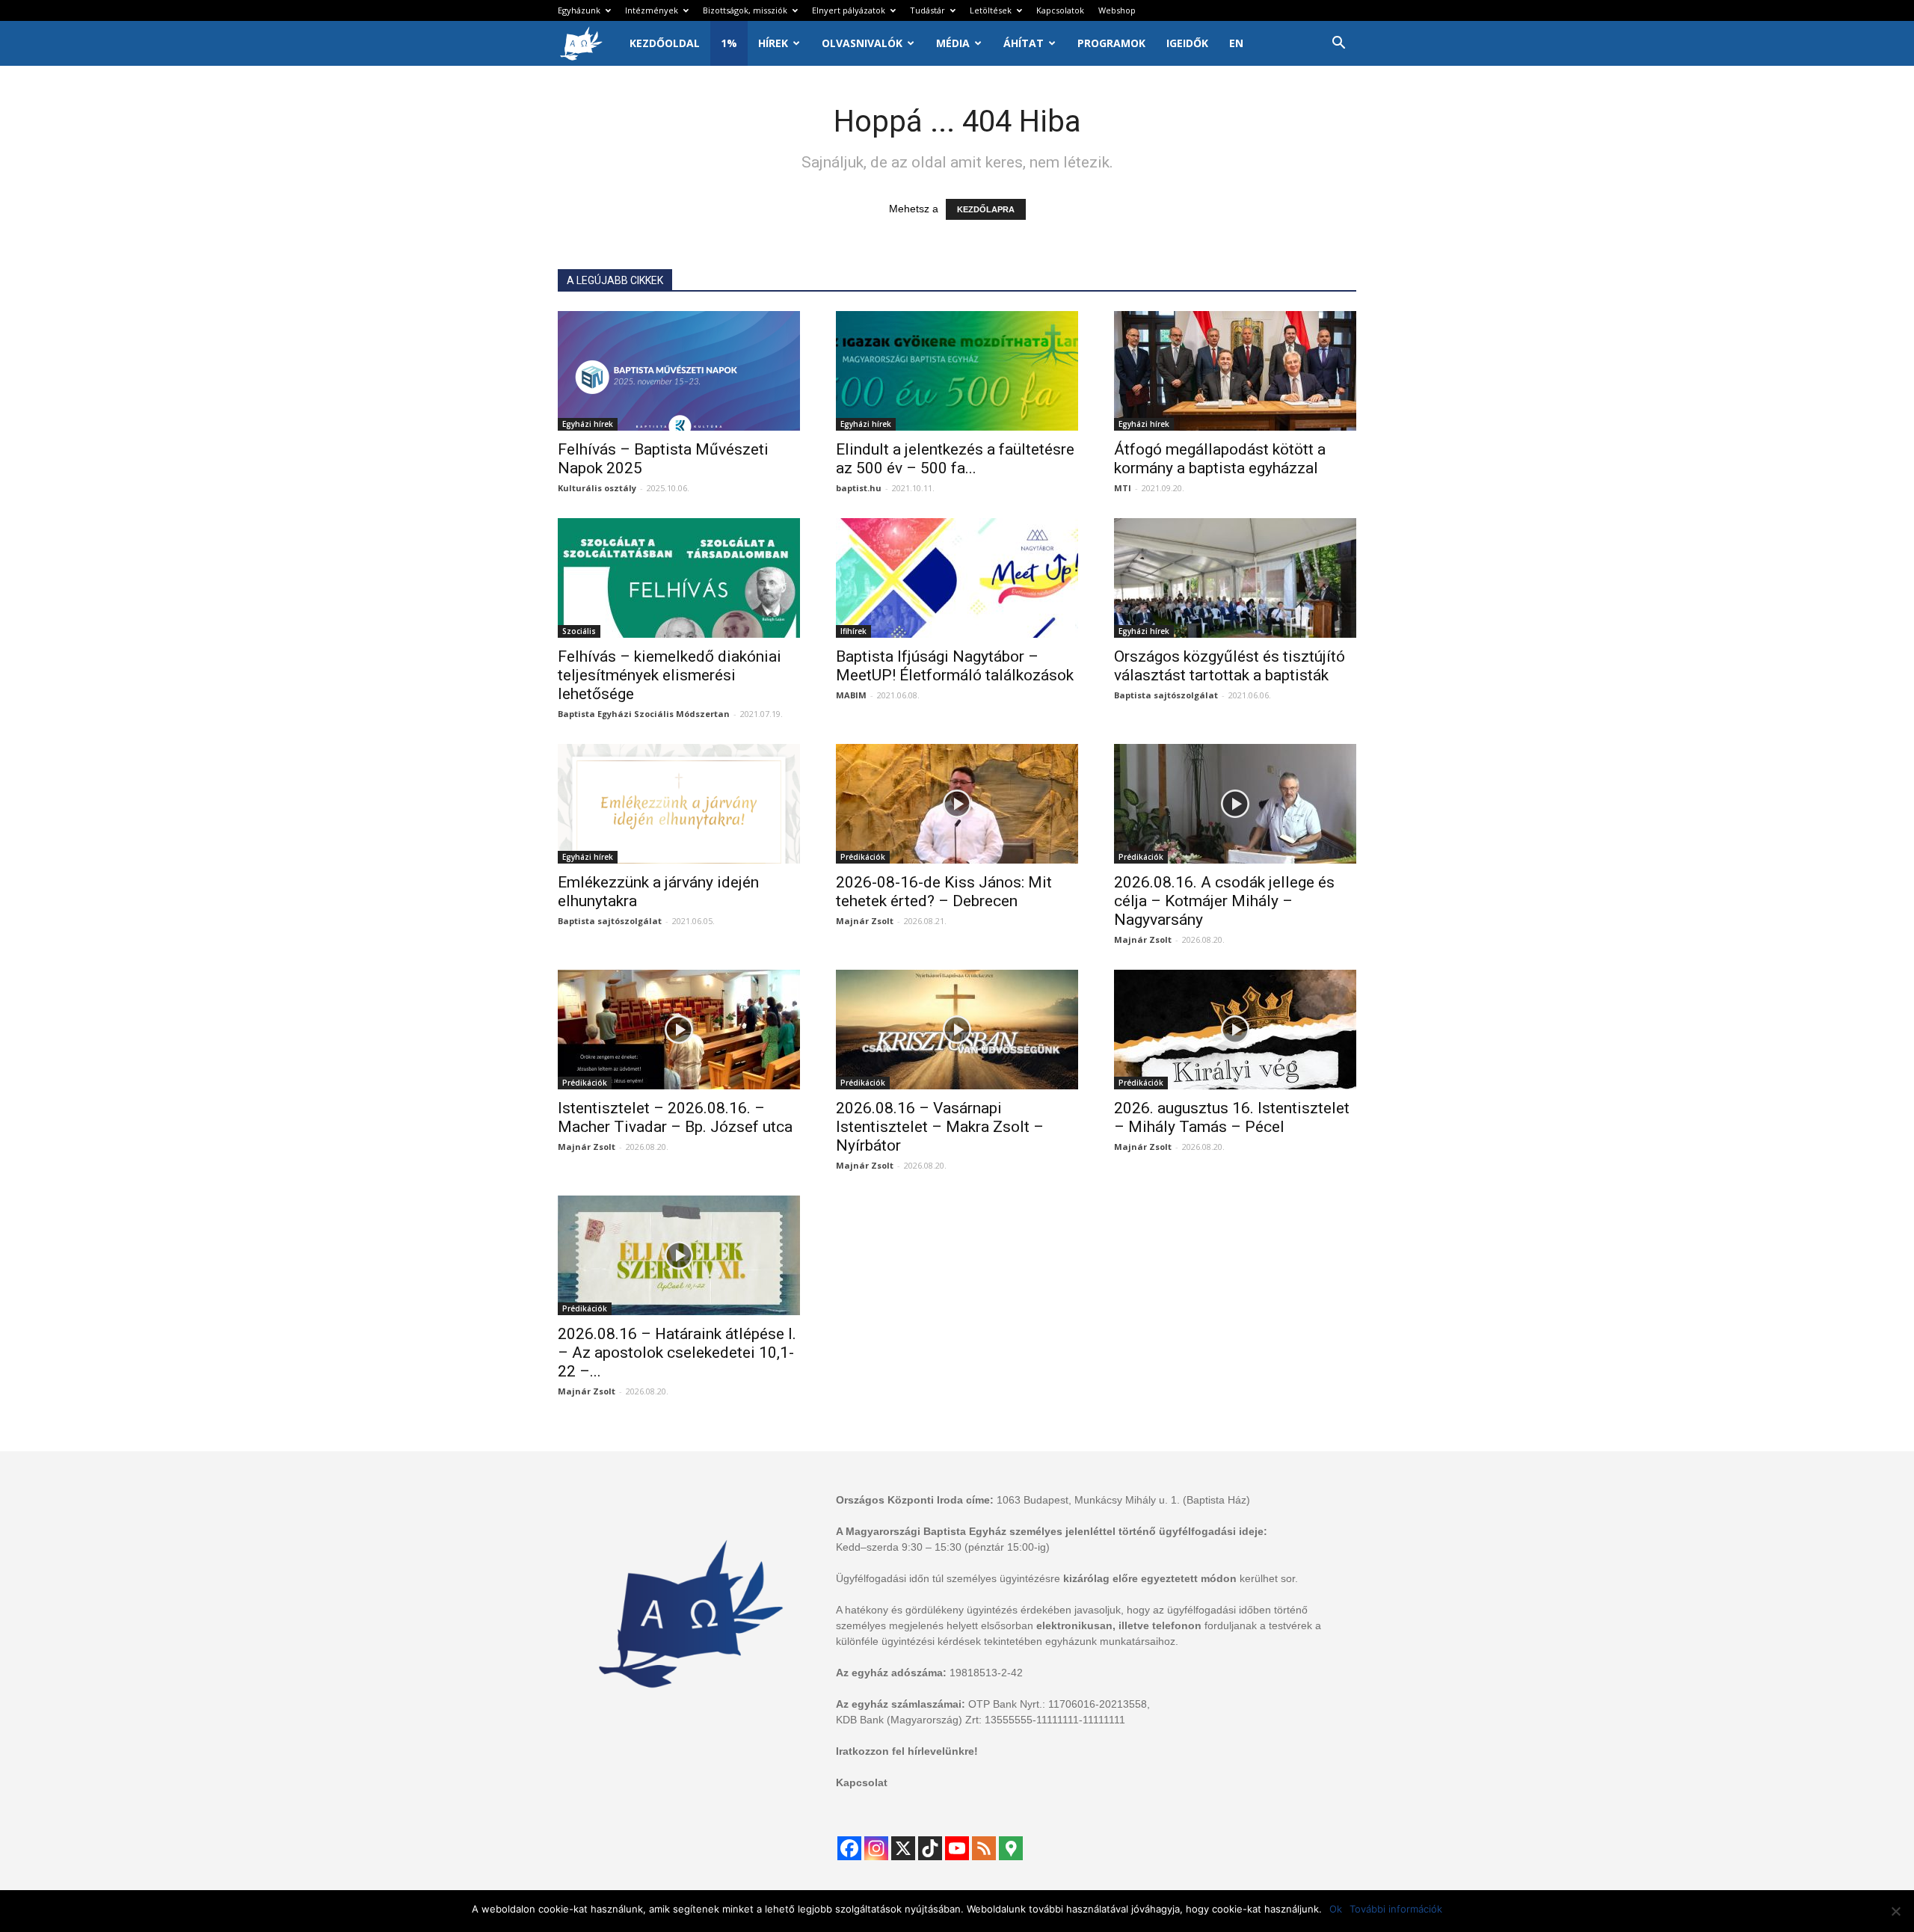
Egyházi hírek (588, 424)
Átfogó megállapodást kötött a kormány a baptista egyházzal (1220, 459)
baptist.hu (859, 488)
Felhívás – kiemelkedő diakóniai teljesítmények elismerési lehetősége (670, 675)
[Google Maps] (1011, 1848)
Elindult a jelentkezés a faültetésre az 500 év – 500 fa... (955, 459)
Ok (1336, 1909)
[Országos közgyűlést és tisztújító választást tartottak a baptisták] (1235, 578)
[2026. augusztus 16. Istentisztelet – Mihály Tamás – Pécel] (1235, 1030)
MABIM (851, 695)
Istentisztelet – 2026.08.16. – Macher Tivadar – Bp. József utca (675, 1117)
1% (729, 43)
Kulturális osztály (597, 488)
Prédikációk (863, 857)
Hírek (773, 43)
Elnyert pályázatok (849, 10)
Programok (1111, 43)
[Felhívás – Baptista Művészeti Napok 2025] (679, 371)
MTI (1123, 488)
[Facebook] (849, 1848)
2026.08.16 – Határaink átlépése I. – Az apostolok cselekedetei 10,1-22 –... (677, 1353)
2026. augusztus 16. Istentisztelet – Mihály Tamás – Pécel (1232, 1117)
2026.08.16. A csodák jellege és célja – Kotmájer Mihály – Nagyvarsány (1224, 901)
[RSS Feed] (984, 1848)
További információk (1396, 1909)
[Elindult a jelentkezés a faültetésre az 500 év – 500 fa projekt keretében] (957, 371)
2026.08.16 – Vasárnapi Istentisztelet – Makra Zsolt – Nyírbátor (940, 1127)
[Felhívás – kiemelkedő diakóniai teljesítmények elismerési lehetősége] (679, 578)
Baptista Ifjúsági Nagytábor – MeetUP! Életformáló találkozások (955, 666)
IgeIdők (1187, 43)
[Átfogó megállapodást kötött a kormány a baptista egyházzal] (1235, 371)
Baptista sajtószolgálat (1166, 695)
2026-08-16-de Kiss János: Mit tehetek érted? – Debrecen (944, 892)
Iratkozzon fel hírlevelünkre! (907, 1751)
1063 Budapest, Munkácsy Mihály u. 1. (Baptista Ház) (1123, 1500)
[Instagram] (876, 1848)
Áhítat (1024, 43)
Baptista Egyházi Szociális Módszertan (644, 714)
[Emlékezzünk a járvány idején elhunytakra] (679, 804)
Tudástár (927, 10)
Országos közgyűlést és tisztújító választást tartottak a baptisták (1230, 666)
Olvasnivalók (862, 43)
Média (953, 43)
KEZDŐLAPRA (986, 209)
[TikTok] (930, 1848)
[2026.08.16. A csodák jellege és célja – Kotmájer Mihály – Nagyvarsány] (1235, 804)
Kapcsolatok (1060, 10)
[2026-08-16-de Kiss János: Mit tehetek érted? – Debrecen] (957, 804)
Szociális (579, 631)
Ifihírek (853, 631)
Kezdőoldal (665, 43)
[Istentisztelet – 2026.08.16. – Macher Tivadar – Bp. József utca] (679, 1030)
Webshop (1117, 10)
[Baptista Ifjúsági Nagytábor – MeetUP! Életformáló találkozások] (957, 578)
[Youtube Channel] (957, 1848)
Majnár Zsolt (865, 921)
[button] (1338, 44)
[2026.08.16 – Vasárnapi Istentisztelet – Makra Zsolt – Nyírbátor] (957, 1030)
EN (1236, 43)
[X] (903, 1848)
